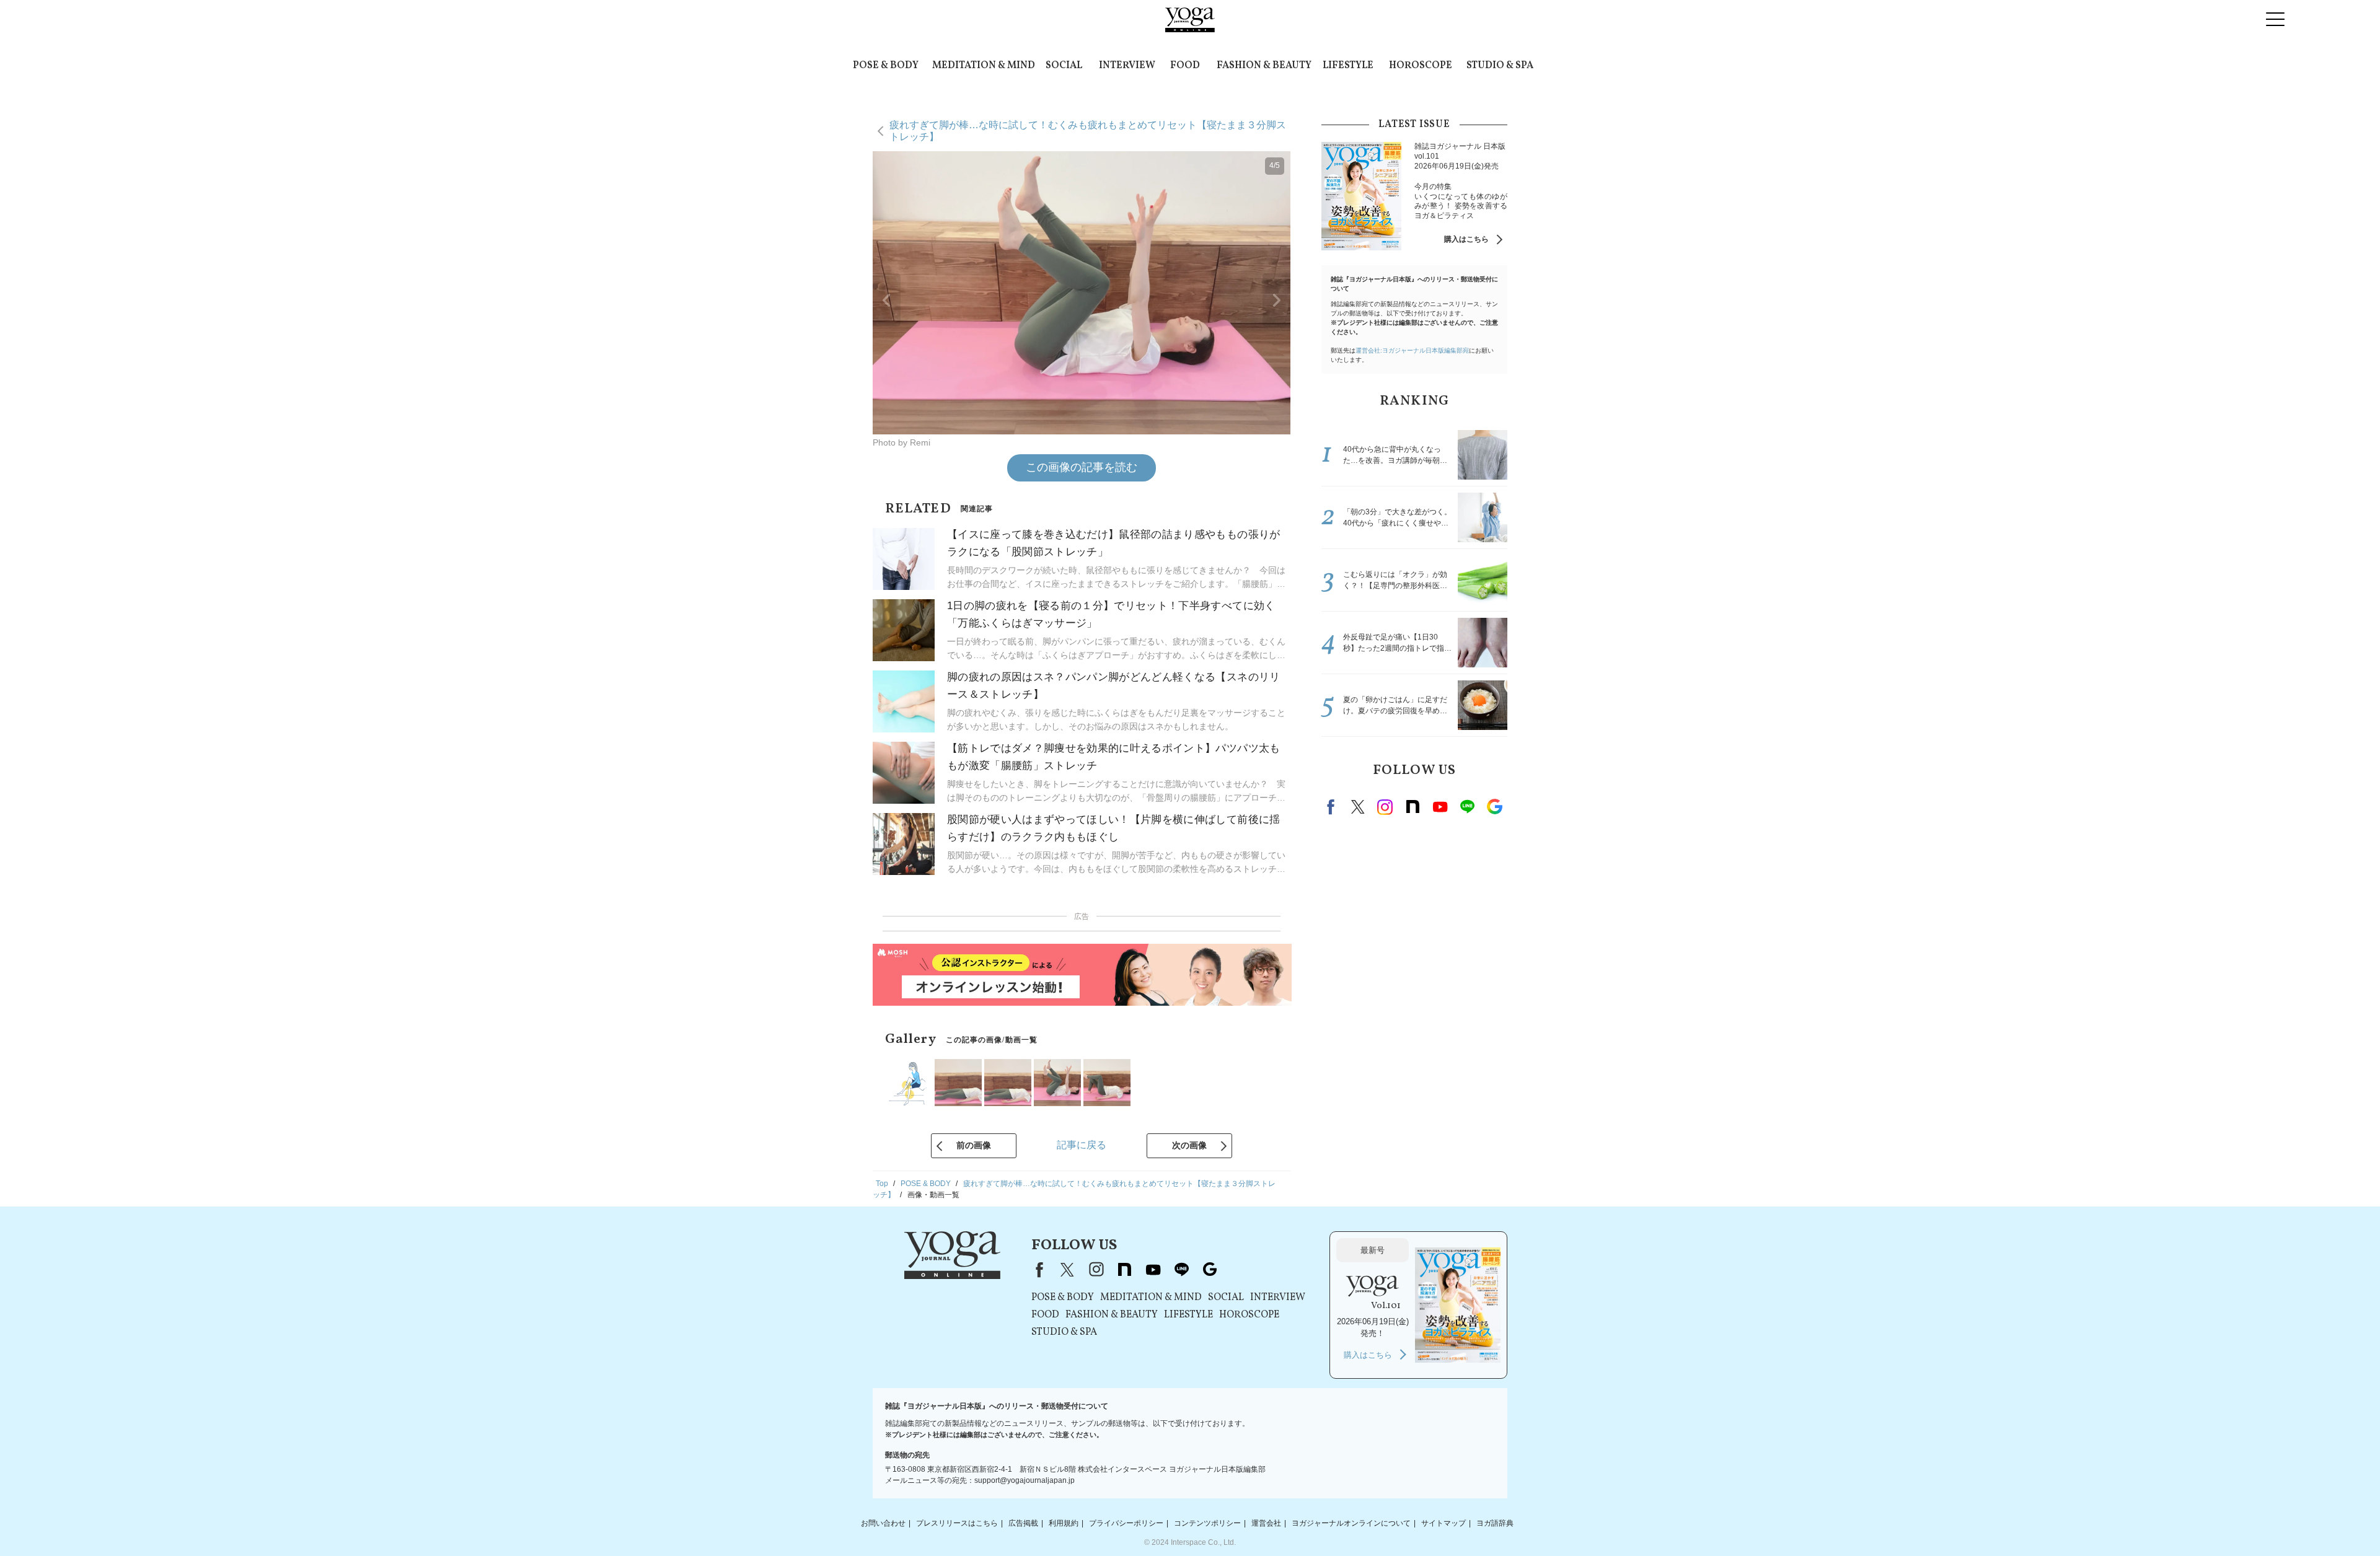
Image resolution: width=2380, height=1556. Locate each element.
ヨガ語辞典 (1495, 1523)
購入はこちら (1466, 239)
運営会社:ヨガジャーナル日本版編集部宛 (1412, 350)
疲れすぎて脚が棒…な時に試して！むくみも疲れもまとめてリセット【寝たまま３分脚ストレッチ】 (1088, 130)
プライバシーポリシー (1126, 1523)
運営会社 (1266, 1523)
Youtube (1440, 807)
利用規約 (1064, 1523)
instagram (1385, 807)
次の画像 (1189, 1145)
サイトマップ (1443, 1523)
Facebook (1333, 807)
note (1413, 807)
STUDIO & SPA (1500, 66)
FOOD (1185, 66)
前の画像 (974, 1145)
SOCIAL (1064, 66)
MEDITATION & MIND (984, 66)
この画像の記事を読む (1082, 467)
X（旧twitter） (1358, 807)
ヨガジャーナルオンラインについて (1351, 1523)
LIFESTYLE (1348, 66)
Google (1494, 807)
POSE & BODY (886, 66)
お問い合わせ (883, 1523)
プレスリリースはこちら (957, 1523)
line (1467, 807)
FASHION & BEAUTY (1264, 66)
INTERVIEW (1127, 66)
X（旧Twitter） (1067, 1270)
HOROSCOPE (1421, 66)
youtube (1153, 1270)
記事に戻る (1082, 1145)
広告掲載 (1023, 1523)
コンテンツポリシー (1207, 1523)
